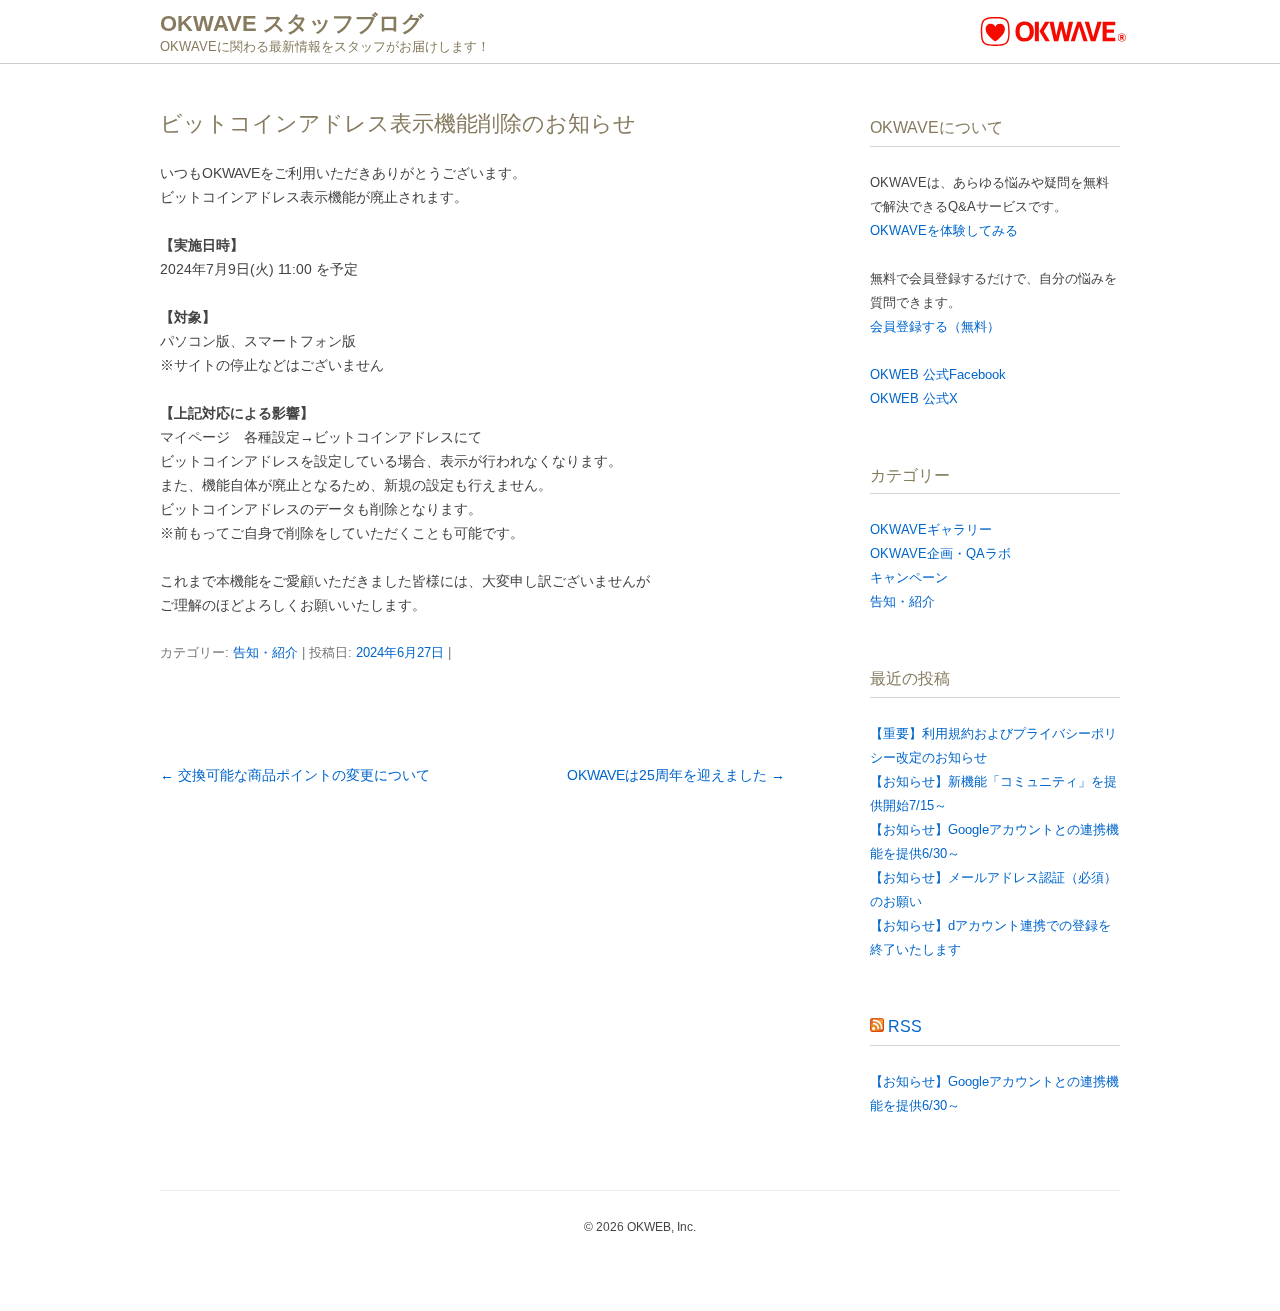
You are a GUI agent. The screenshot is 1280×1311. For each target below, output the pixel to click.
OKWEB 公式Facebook (938, 374)
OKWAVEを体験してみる (944, 230)
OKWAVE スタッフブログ (292, 23)
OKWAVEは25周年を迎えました (676, 775)
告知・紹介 (265, 652)
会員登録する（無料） (935, 326)
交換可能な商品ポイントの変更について (295, 775)
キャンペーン (909, 577)
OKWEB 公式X (914, 398)
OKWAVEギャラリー (931, 529)
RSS (905, 1026)
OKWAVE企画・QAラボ (940, 553)
